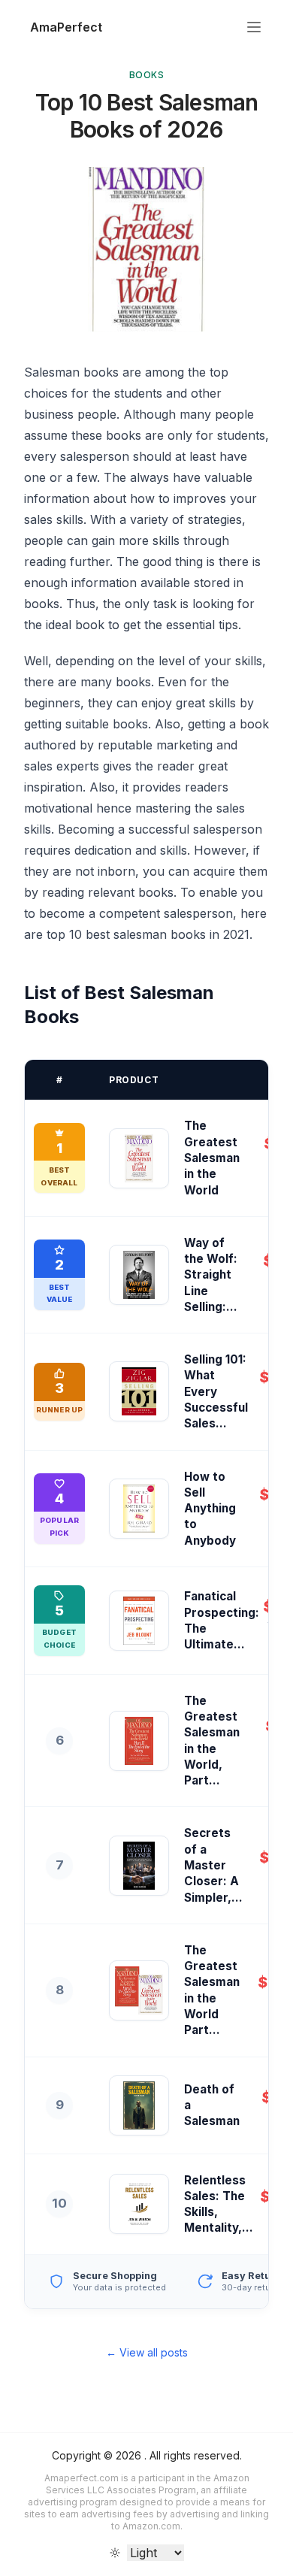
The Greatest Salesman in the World (212, 1158)
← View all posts (147, 2352)
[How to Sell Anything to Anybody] (139, 1509)
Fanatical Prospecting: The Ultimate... (222, 1620)
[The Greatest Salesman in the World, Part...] (139, 1741)
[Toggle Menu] (254, 27)
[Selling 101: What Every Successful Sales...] (139, 1391)
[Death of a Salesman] (139, 2105)
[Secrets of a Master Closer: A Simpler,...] (139, 1866)
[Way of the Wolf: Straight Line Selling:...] (139, 1275)
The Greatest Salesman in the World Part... (212, 1990)
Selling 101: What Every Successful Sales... (216, 1391)
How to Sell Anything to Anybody (210, 1509)
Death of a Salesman (212, 2105)
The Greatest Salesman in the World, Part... (212, 1741)
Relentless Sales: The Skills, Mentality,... (219, 2204)
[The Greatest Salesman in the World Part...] (139, 1990)
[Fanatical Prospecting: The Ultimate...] (139, 1621)
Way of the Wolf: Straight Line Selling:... (211, 1275)
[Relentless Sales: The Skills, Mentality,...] (139, 2204)
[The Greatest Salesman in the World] (139, 1158)
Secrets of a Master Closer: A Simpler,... (213, 1865)
